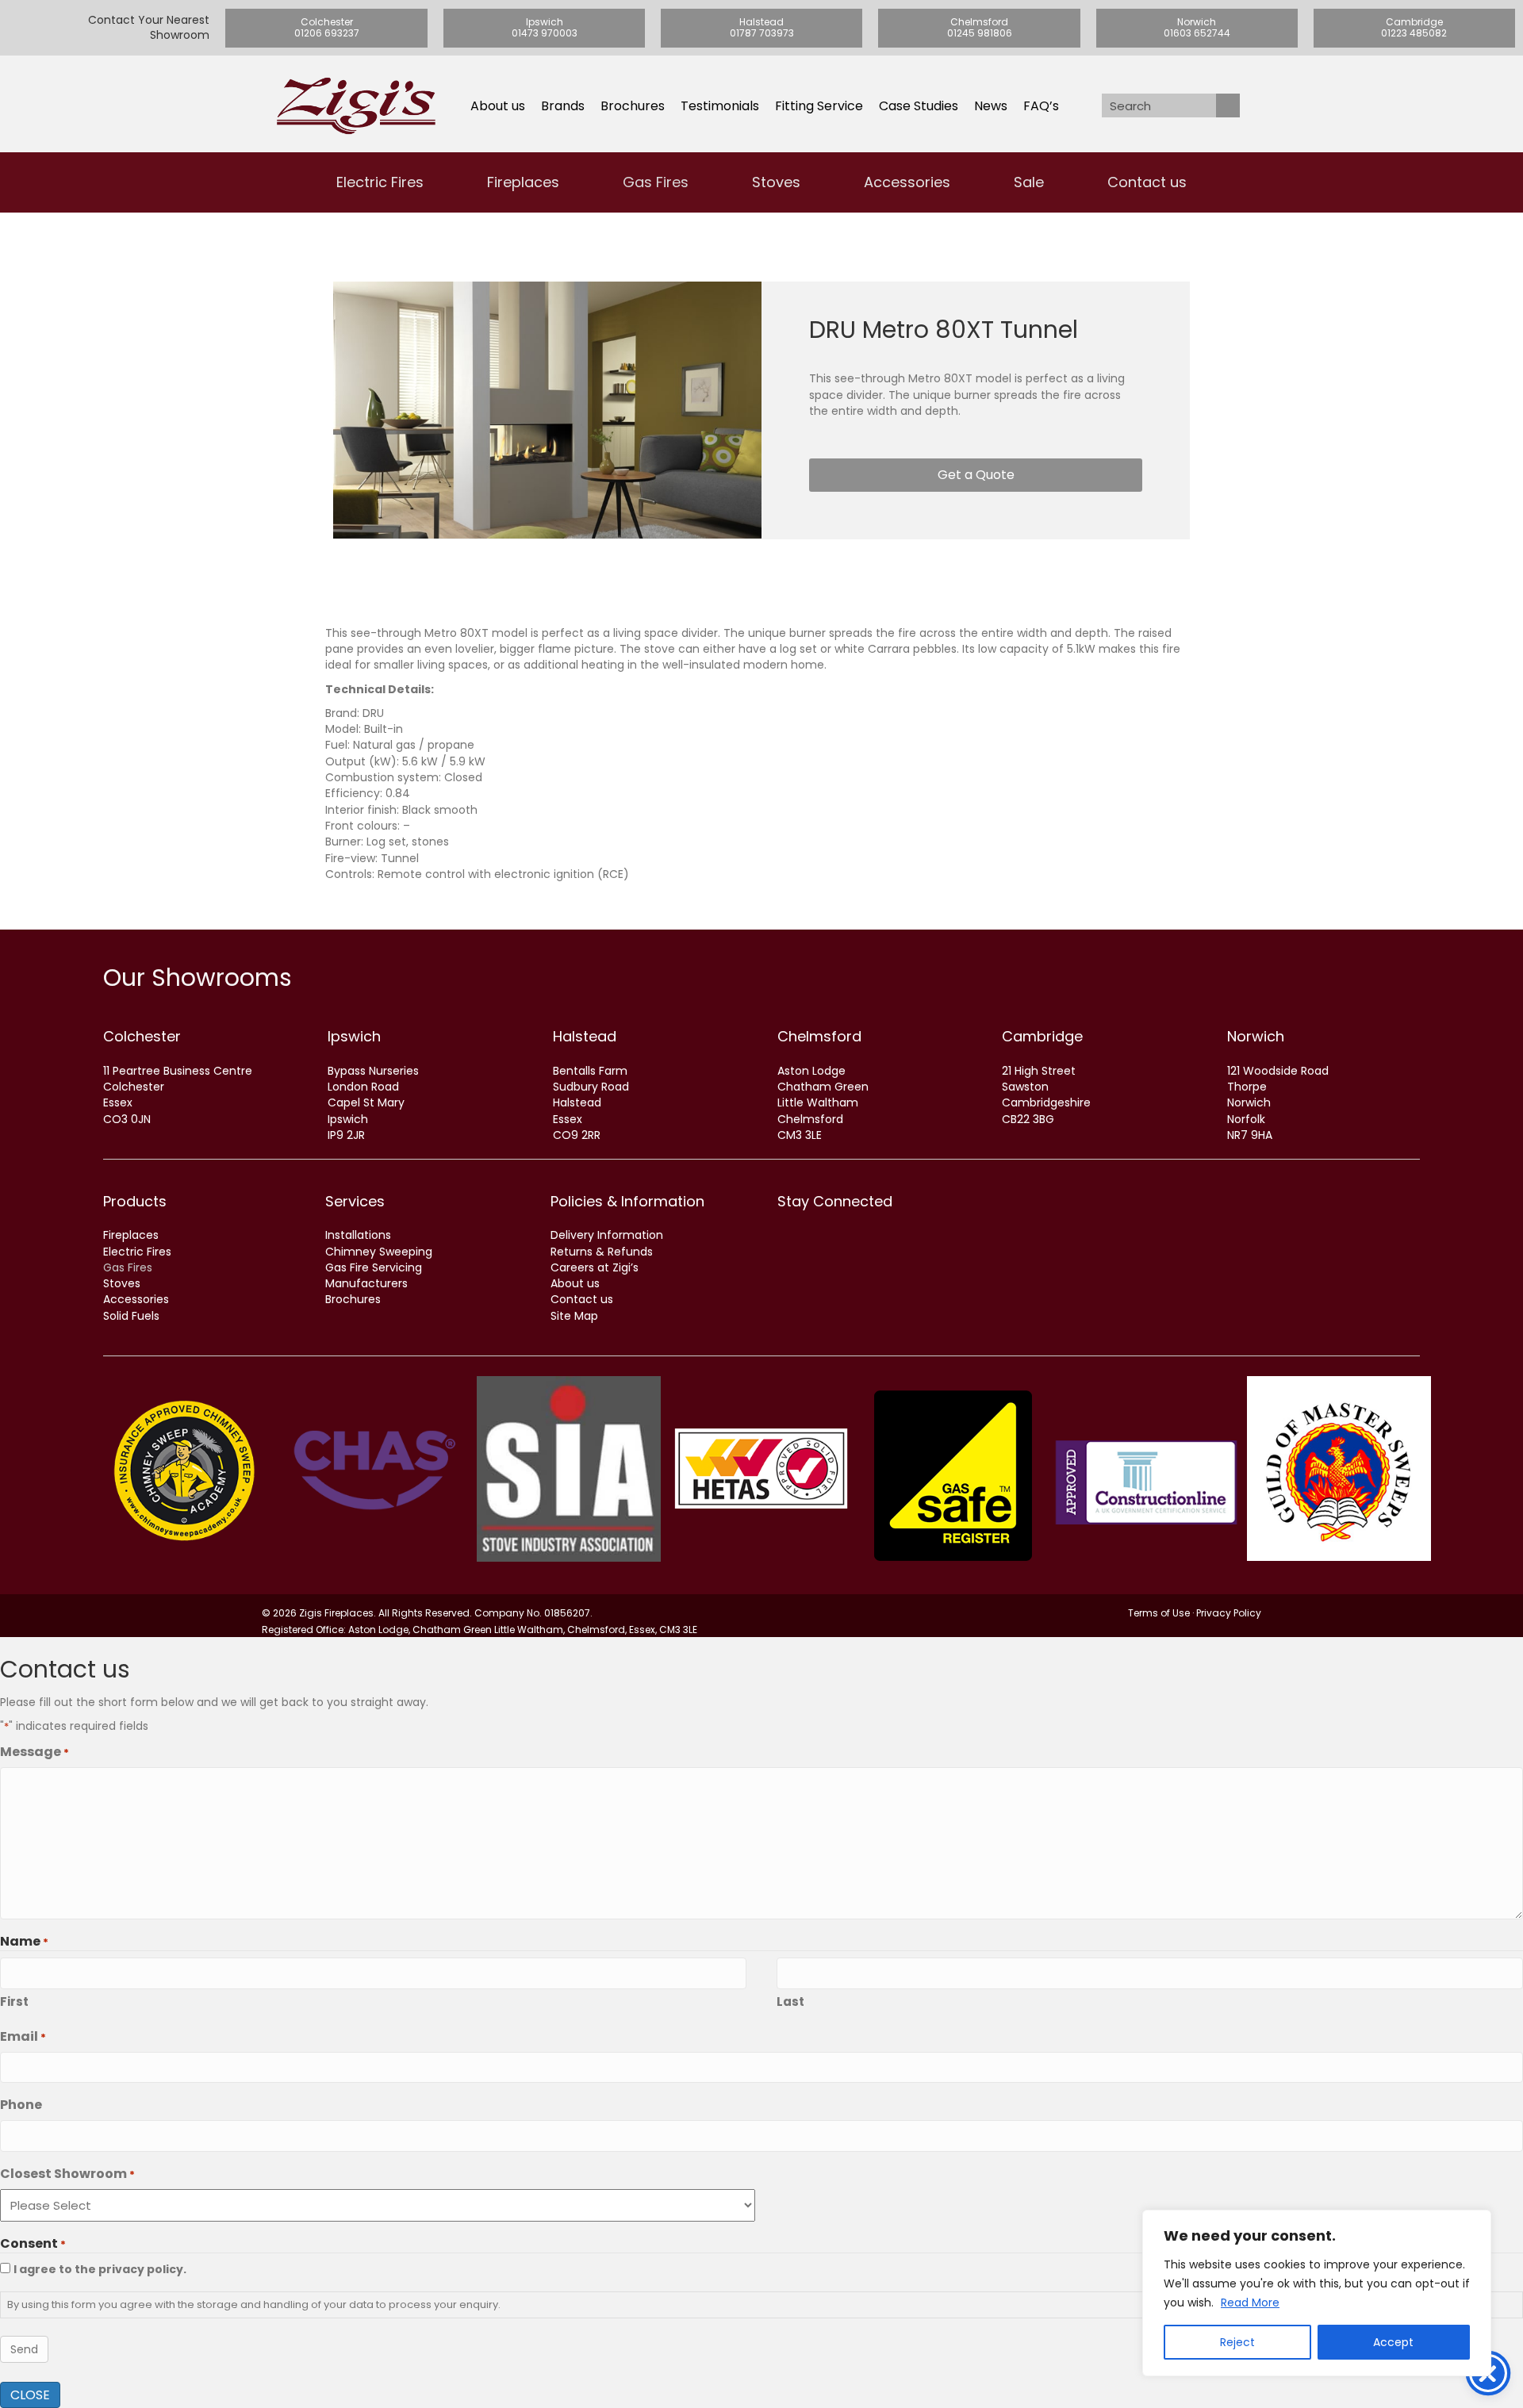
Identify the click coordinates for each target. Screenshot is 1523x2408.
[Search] (1228, 105)
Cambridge (1042, 1036)
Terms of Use (1159, 1613)
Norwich (1256, 1036)
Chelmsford (819, 1036)
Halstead (585, 1036)
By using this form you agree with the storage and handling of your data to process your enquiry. (254, 2305)
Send (24, 2349)
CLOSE (30, 2395)
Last (790, 2002)
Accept (1393, 2342)
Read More (1250, 2303)
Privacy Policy (1229, 1613)
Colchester (142, 1036)
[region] (1317, 2293)
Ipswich (354, 1036)
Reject (1237, 2342)
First (14, 2002)
